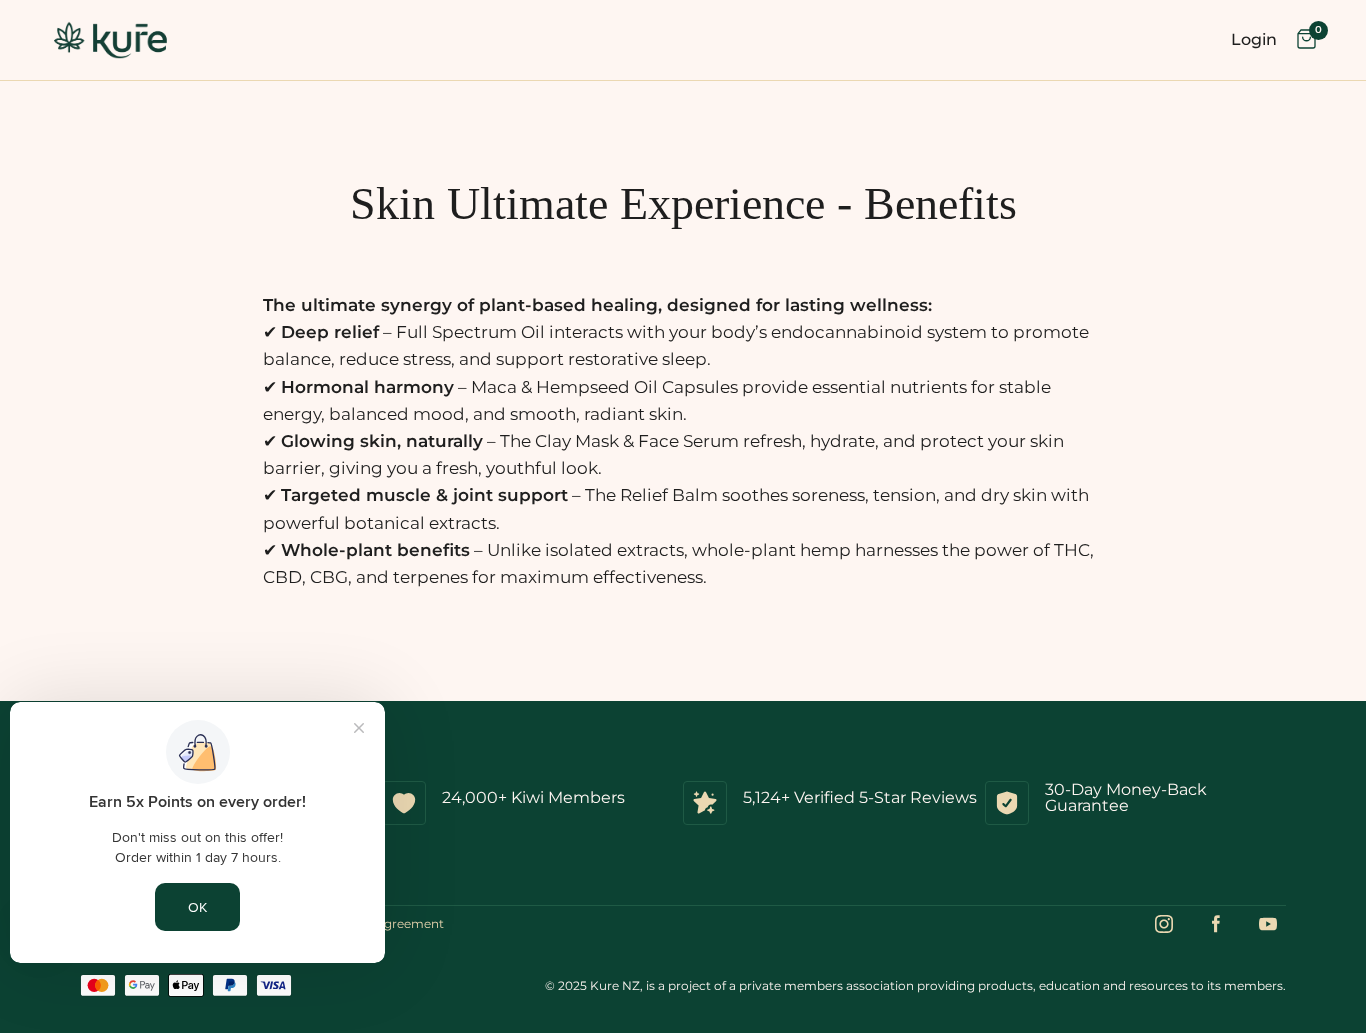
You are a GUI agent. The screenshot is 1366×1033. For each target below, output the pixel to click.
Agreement (409, 923)
